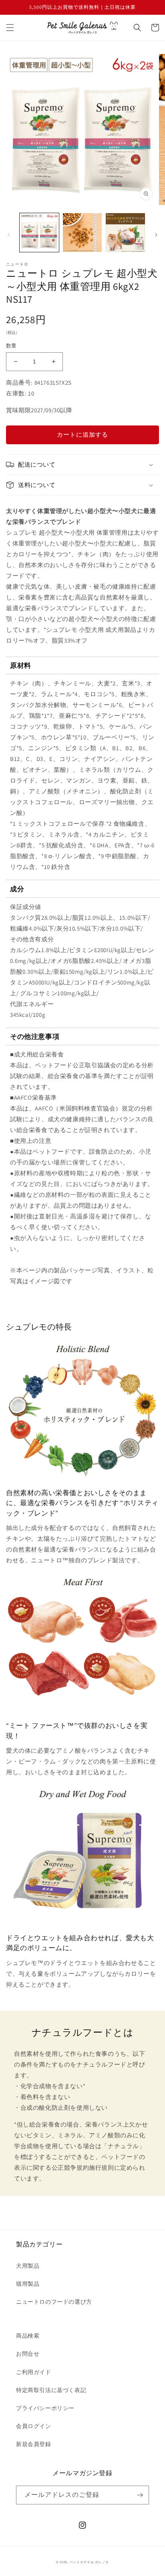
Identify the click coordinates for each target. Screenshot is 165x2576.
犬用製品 (28, 2266)
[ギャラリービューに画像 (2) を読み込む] (82, 233)
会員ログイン (34, 2426)
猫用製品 (28, 2284)
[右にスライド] (156, 235)
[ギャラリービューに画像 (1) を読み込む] (39, 233)
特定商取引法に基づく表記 (51, 2390)
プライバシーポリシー (45, 2408)
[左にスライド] (9, 235)
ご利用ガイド (34, 2372)
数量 (11, 346)
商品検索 (28, 2336)
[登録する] (140, 2495)
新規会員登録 (34, 2444)
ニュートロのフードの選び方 (54, 2302)
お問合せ (28, 2354)
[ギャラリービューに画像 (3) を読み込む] (125, 233)
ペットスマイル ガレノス (89, 2562)
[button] (10, 28)
